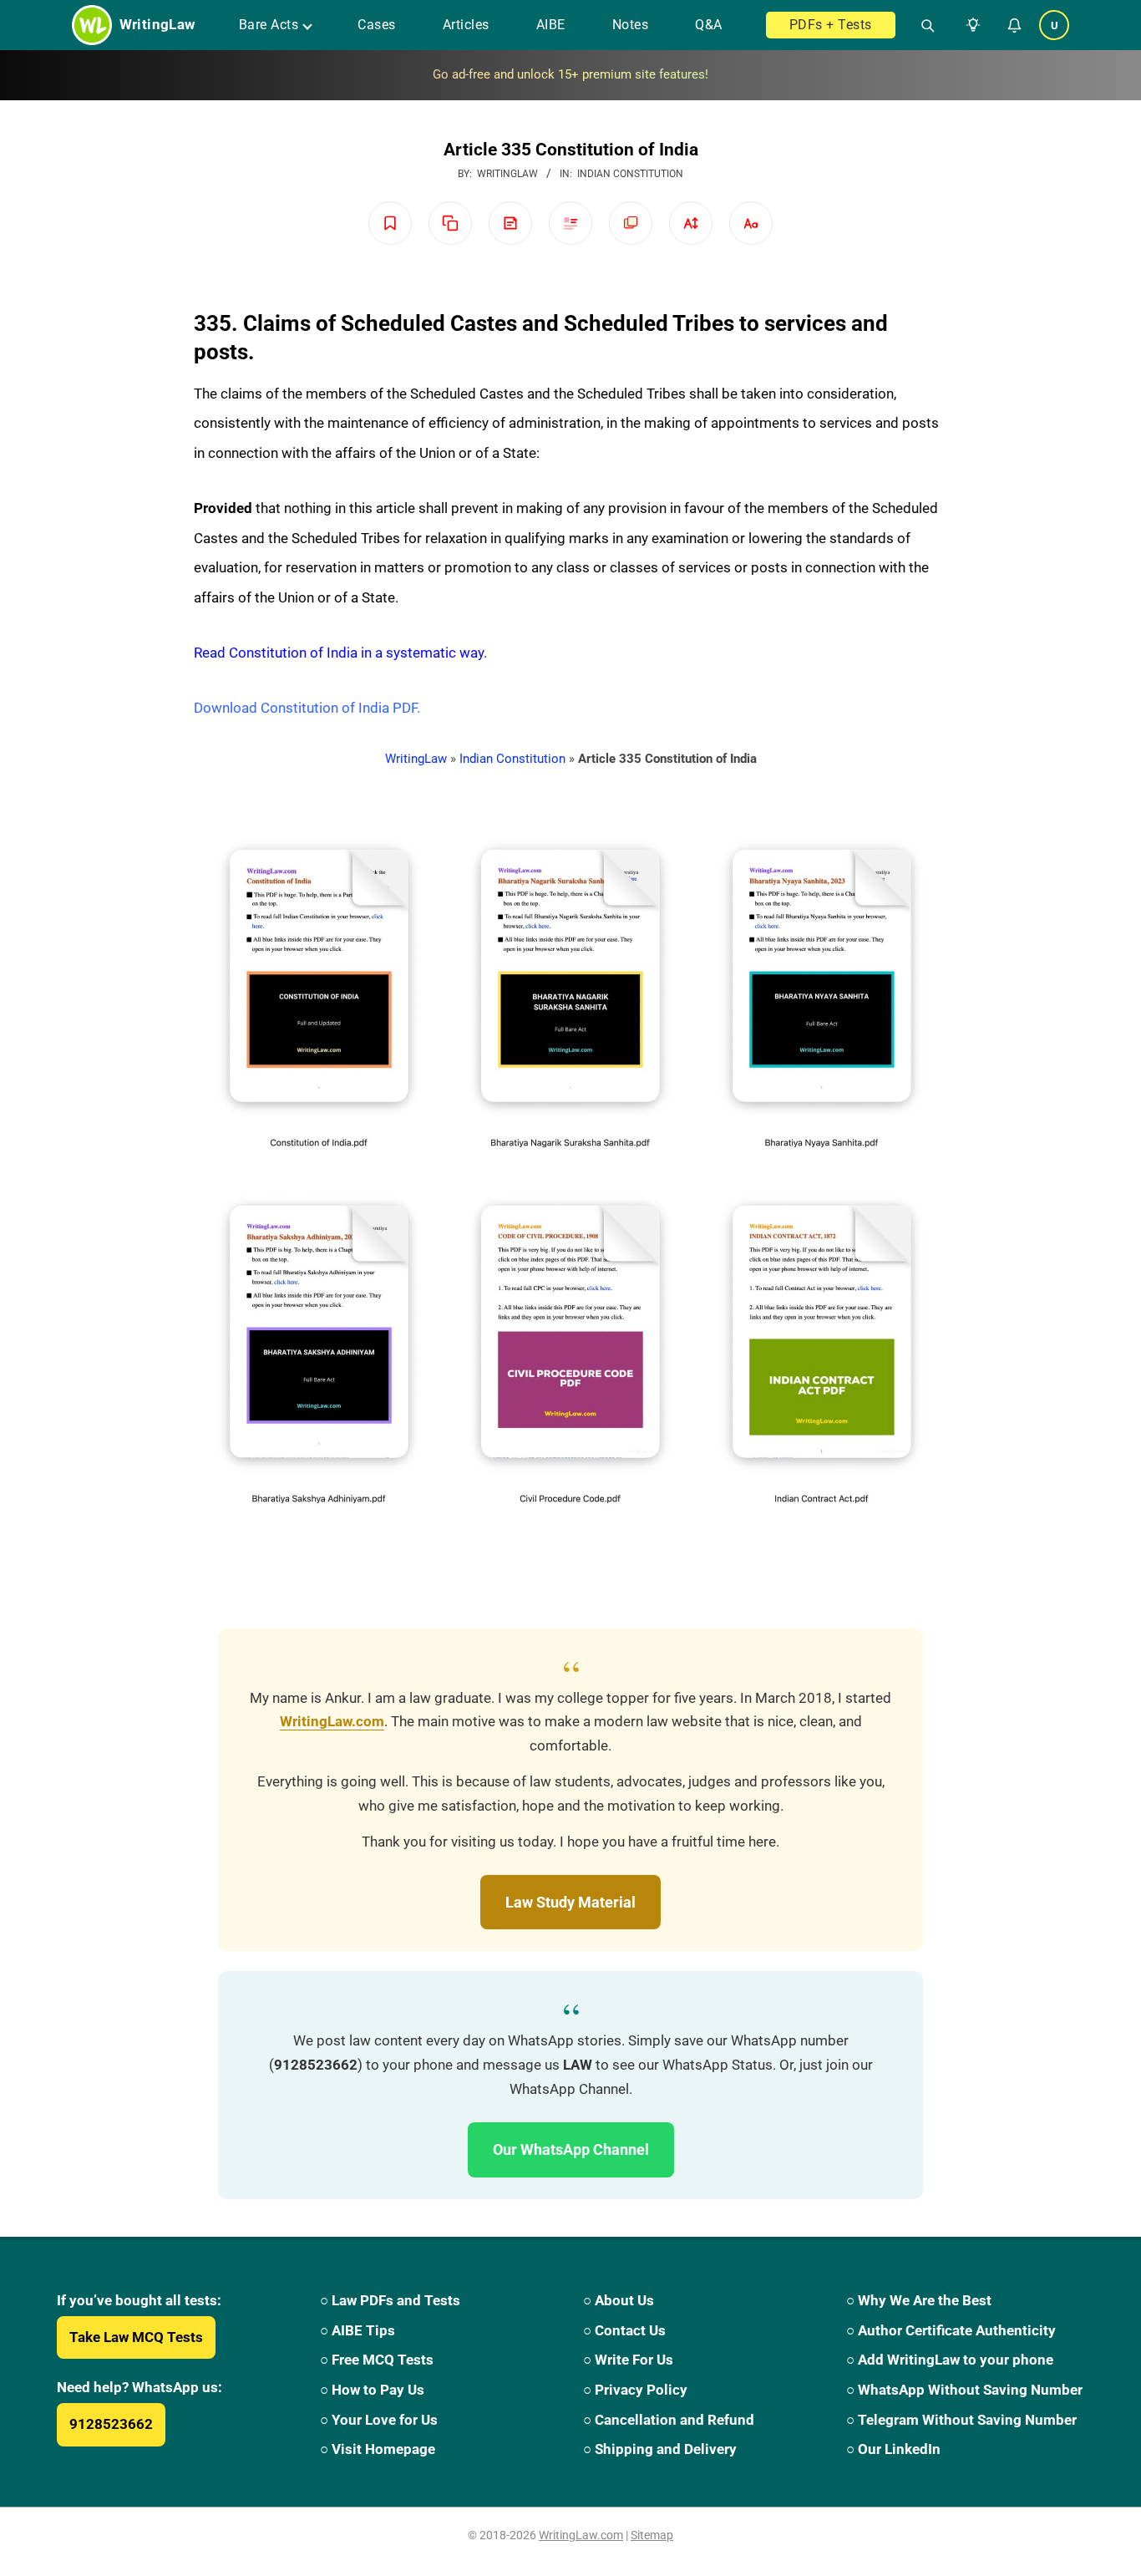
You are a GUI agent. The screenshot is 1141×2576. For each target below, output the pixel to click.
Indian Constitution (630, 174)
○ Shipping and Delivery (660, 2449)
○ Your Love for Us (379, 2420)
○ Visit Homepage (378, 2449)
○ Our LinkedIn (893, 2449)
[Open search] (921, 25)
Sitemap (652, 2535)
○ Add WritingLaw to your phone (950, 2360)
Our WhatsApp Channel (571, 2149)
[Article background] (631, 223)
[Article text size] (691, 223)
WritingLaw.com (332, 1722)
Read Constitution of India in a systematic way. (340, 653)
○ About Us (619, 2300)
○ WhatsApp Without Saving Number (964, 2390)
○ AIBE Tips (358, 2330)
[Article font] (751, 223)
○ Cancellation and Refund (669, 2420)
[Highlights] (570, 223)
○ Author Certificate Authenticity (951, 2330)
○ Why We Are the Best (919, 2300)
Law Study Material (570, 1902)
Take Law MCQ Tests (136, 2337)
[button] (970, 25)
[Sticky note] (510, 223)
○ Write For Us (628, 2360)
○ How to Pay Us (372, 2390)
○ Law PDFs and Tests (390, 2300)
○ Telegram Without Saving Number (961, 2420)
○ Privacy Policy (635, 2390)
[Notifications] (1014, 25)
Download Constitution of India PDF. (307, 708)
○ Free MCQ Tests (377, 2360)
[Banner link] (570, 75)
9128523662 (111, 2424)
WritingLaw (416, 759)
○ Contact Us (624, 2330)
